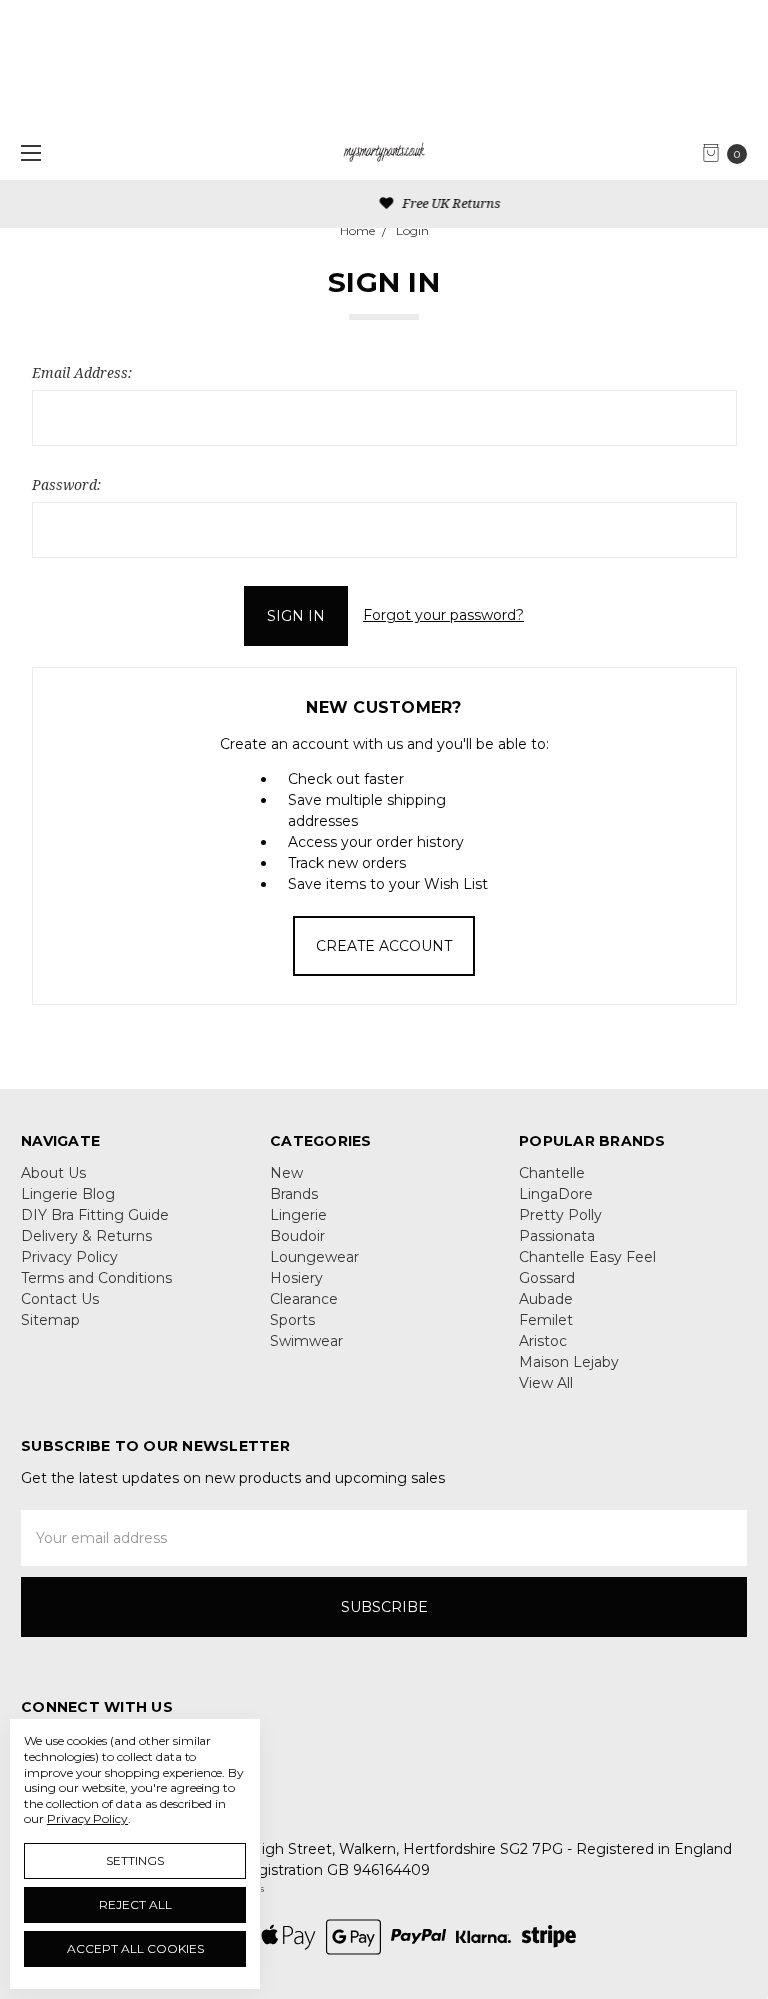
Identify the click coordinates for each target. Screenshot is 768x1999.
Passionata (557, 1236)
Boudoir (297, 1236)
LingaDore (556, 1194)
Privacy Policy (69, 1257)
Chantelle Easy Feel (587, 1257)
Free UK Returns (393, 203)
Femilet (546, 1320)
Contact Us (60, 1299)
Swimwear (306, 1341)
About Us (53, 1173)
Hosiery (296, 1278)
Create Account (384, 946)
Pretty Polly (560, 1215)
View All (546, 1383)
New (286, 1173)
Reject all (135, 1904)
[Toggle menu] (27, 152)
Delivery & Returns (86, 1236)
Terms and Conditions (96, 1278)
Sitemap (50, 1320)
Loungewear (314, 1257)
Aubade (546, 1299)
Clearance (304, 1299)
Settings (135, 1860)
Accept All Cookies (135, 1948)
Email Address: (82, 372)
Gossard (547, 1278)
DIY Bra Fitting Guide (95, 1215)
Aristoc (543, 1341)
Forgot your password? (443, 615)
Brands (294, 1194)
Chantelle (552, 1173)
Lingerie (298, 1215)
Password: (66, 484)
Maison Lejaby (569, 1362)
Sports (292, 1320)
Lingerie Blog (68, 1194)
